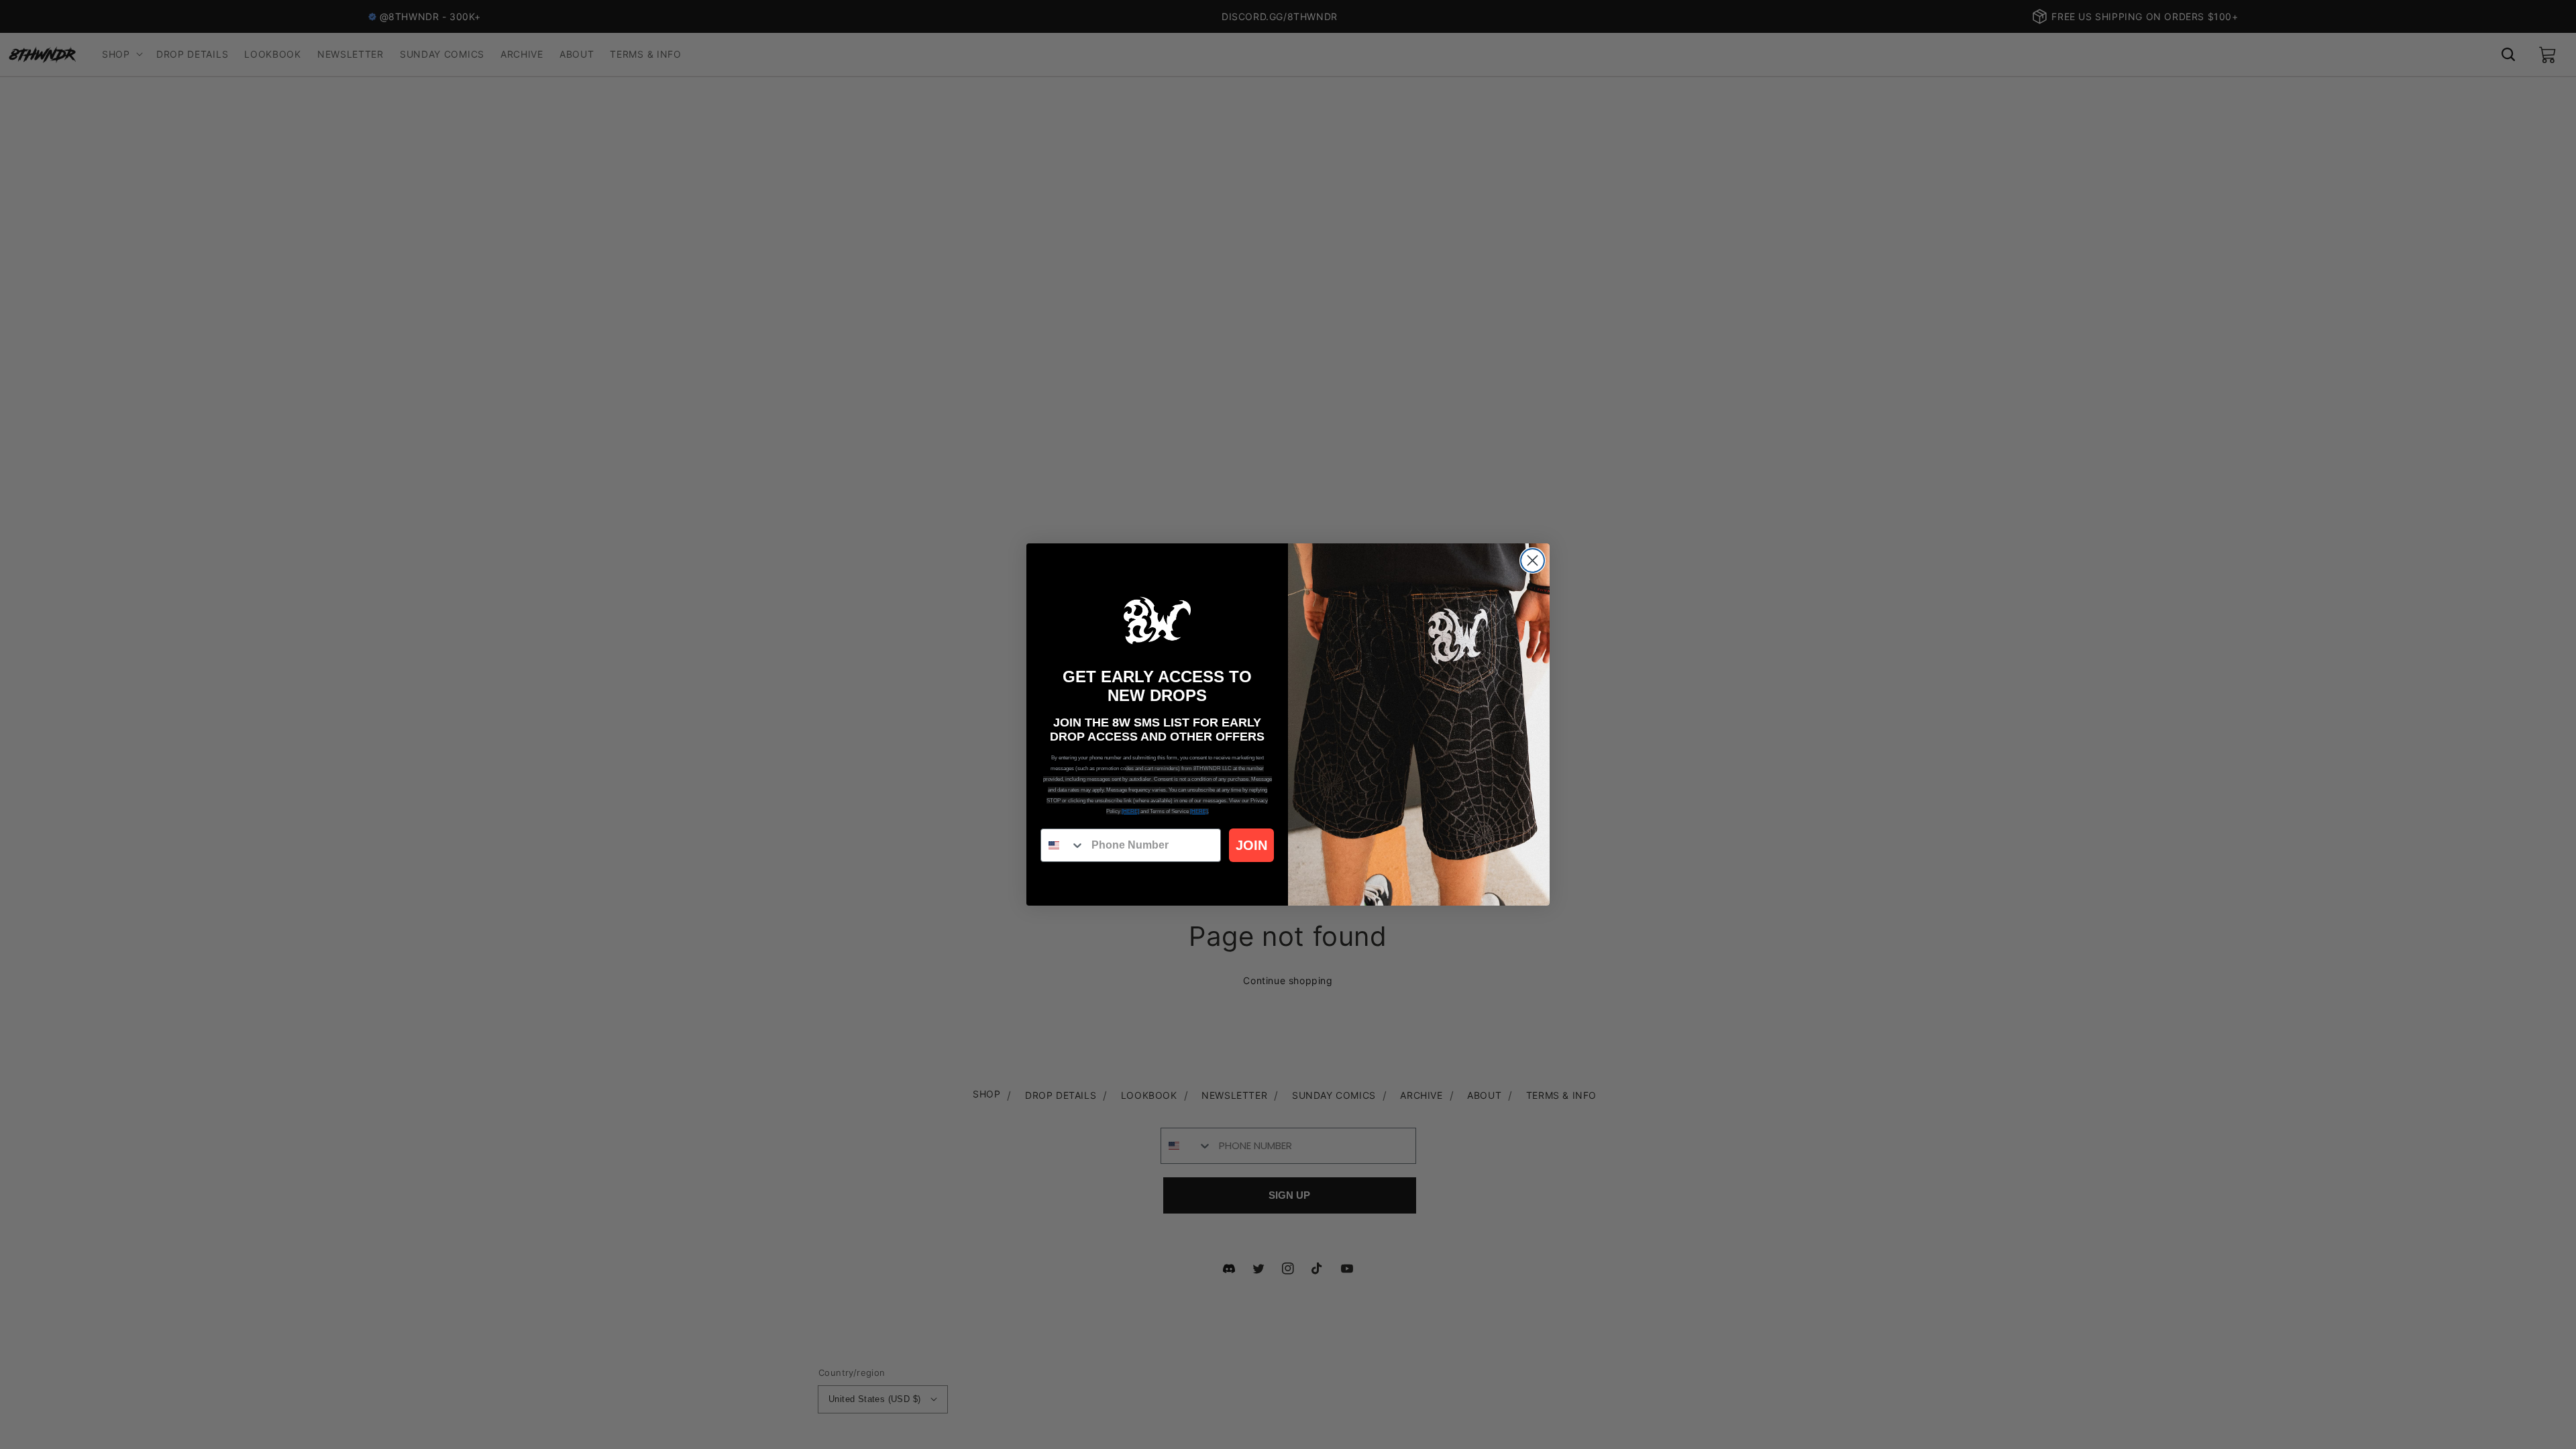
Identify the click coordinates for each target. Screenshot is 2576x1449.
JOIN (1251, 845)
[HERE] (1130, 811)
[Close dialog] (1533, 560)
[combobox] (1063, 845)
